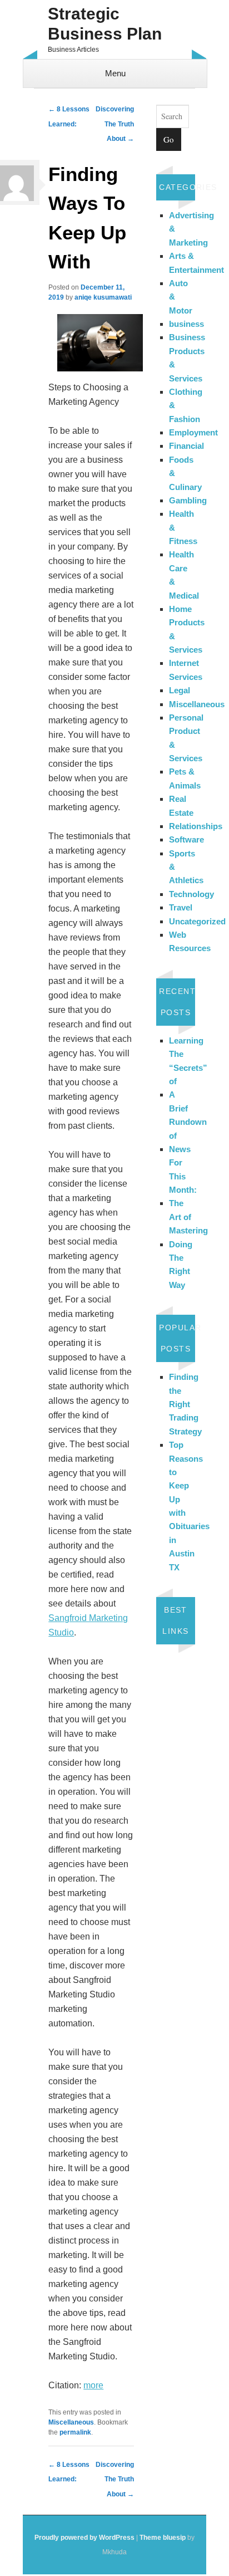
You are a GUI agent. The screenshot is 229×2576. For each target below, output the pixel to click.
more (93, 2385)
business (186, 324)
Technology (191, 894)
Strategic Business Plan (105, 24)
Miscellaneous (71, 2422)
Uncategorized (197, 921)
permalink (75, 2432)
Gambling (188, 500)
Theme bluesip (163, 2538)
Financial (186, 446)
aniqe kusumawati (103, 297)
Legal (180, 690)
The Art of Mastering (188, 1217)
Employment (193, 432)
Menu (115, 73)
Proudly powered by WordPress (84, 2538)
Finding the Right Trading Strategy (185, 1404)
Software (186, 839)
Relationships (196, 826)
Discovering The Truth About (115, 124)
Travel (181, 907)
